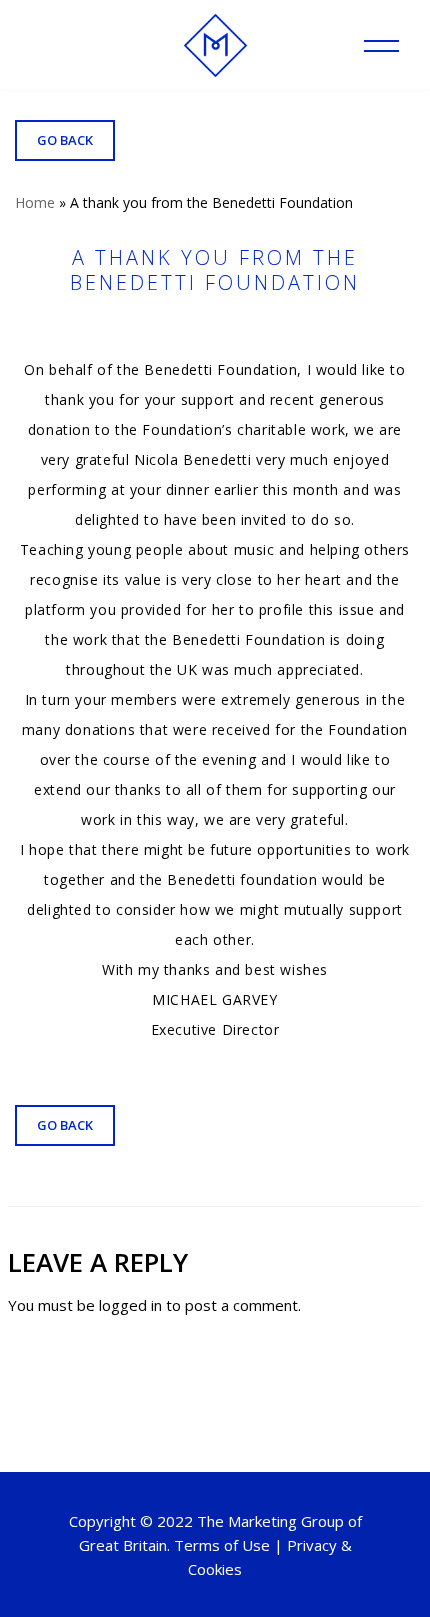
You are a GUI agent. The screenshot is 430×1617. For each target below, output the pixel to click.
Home (35, 202)
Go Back (65, 140)
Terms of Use (222, 1545)
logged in (130, 1305)
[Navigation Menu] (381, 46)
